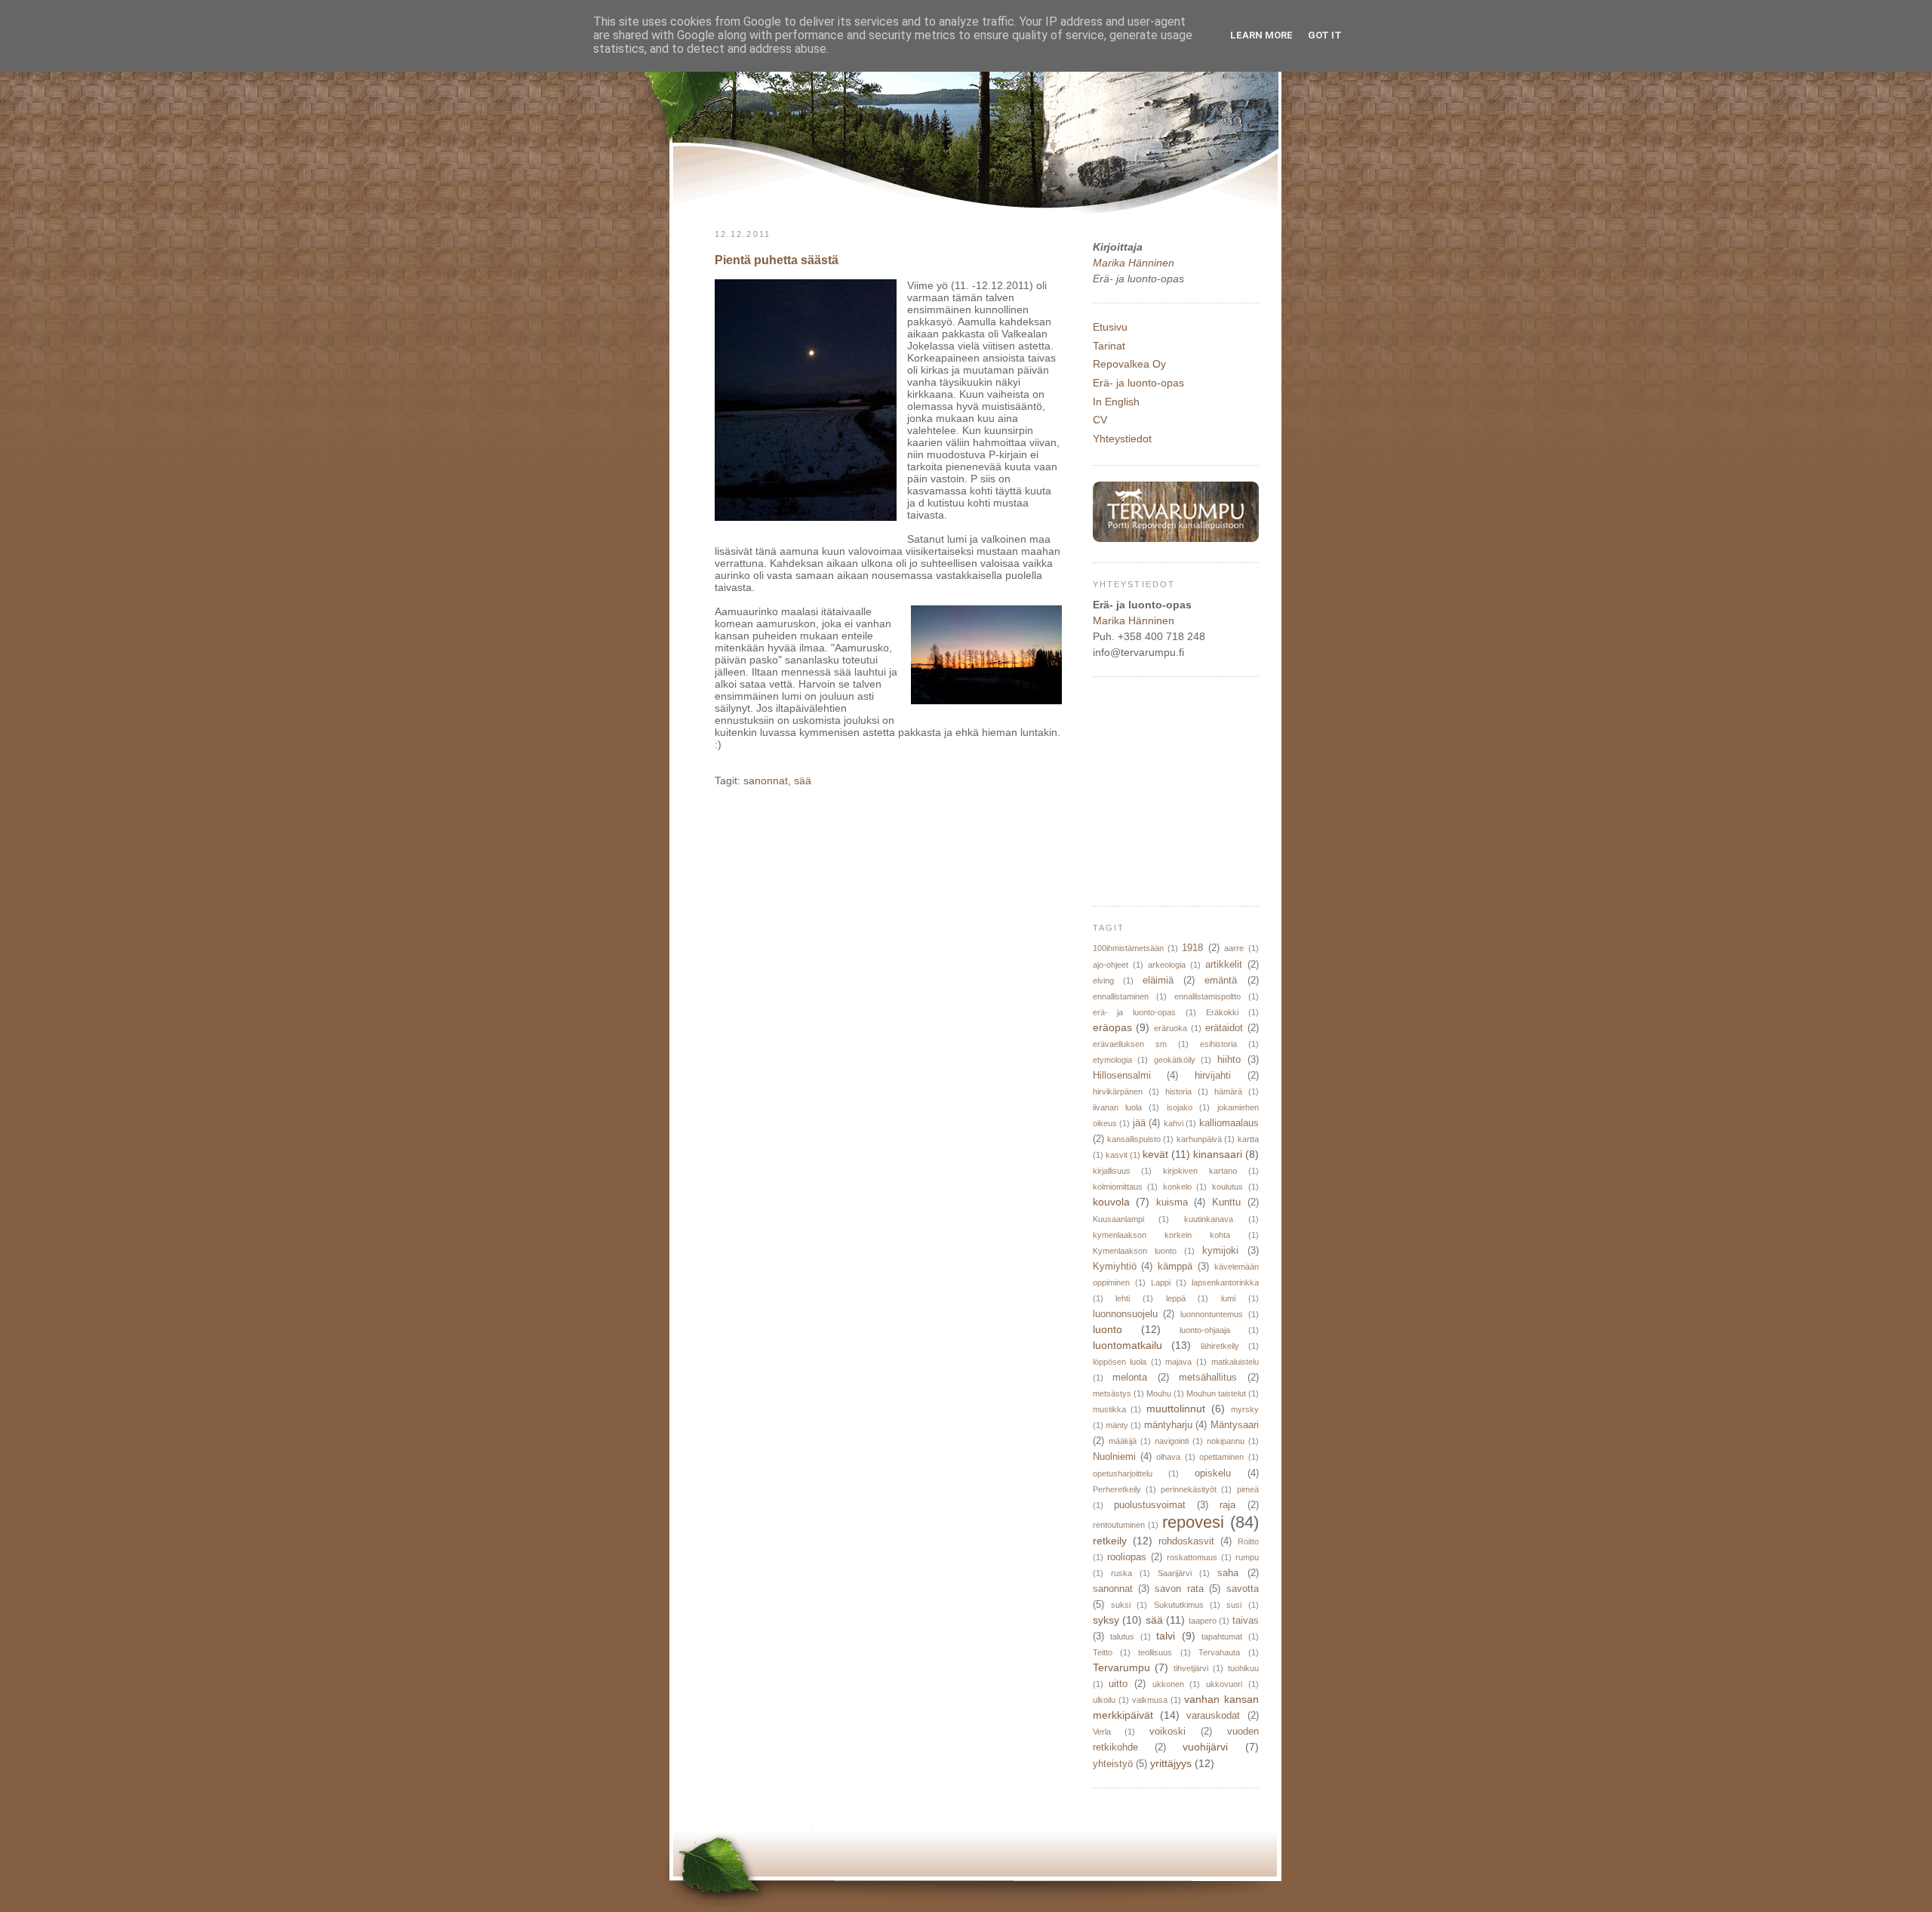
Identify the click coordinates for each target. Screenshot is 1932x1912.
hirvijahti (1213, 1076)
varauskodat (1213, 1716)
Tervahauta (1219, 1652)
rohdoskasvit (1186, 1541)
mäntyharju (1168, 1425)
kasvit (1117, 1155)
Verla (1102, 1732)
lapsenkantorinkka (1225, 1282)
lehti (1123, 1298)
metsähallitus (1208, 1378)
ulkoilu (1104, 1700)
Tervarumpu (1121, 1667)
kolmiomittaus (1118, 1187)
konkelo (1177, 1187)
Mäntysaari (1235, 1425)
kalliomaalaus (1229, 1123)
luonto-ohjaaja (1205, 1330)
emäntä (1221, 981)
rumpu (1247, 1557)
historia (1178, 1091)
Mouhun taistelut (1216, 1393)
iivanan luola (1117, 1107)
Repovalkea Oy (1129, 364)
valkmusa (1150, 1700)
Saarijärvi (1175, 1573)
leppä (1176, 1298)
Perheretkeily (1117, 1489)
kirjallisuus (1112, 1171)
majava (1178, 1362)
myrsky (1245, 1409)
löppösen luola (1120, 1362)
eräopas (1112, 1027)
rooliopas (1127, 1557)
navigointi (1172, 1441)
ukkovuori (1224, 1684)
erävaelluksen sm (1130, 1044)
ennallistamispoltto (1207, 996)
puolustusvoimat (1150, 1505)
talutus (1122, 1636)
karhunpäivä (1199, 1139)
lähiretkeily (1220, 1346)
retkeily (1110, 1541)
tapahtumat (1222, 1636)
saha (1228, 1573)
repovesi (1193, 1522)
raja (1227, 1505)
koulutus (1227, 1187)
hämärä (1228, 1091)
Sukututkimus (1179, 1605)
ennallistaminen (1121, 996)
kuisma (1172, 1202)
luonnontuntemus (1212, 1314)
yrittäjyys (1171, 1763)
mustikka (1109, 1409)
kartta (1248, 1139)
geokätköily (1175, 1060)
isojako (1180, 1107)
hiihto (1229, 1060)
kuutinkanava (1209, 1219)
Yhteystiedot (1122, 439)
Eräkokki (1222, 1012)
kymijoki (1220, 1251)
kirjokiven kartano (1200, 1171)
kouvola (1111, 1202)
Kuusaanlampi (1118, 1219)
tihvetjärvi (1191, 1668)
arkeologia (1167, 965)
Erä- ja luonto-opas (1138, 383)
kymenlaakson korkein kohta (1161, 1235)
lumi (1228, 1298)
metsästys (1112, 1393)
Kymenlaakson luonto (1135, 1251)
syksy (1106, 1620)
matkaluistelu (1235, 1362)
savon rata (1179, 1589)
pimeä (1248, 1489)
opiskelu (1213, 1473)
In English (1116, 402)
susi (1234, 1605)
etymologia (1112, 1060)
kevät (1155, 1154)
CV (1100, 420)
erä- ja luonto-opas (1135, 1012)
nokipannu (1226, 1441)
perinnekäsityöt (1189, 1489)
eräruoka (1171, 1028)
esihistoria (1218, 1044)
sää (803, 781)
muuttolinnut (1176, 1409)
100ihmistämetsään (1128, 948)
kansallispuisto (1134, 1139)
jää (1139, 1123)
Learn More (1261, 35)
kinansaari (1218, 1154)
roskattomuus (1192, 1557)
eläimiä (1158, 981)
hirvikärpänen (1118, 1091)
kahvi (1174, 1123)
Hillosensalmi (1122, 1076)
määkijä (1123, 1441)
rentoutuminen (1119, 1525)
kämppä (1175, 1267)
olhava (1168, 1457)
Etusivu (1110, 327)
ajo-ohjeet (1111, 965)
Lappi (1161, 1282)
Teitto (1103, 1652)
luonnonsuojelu (1125, 1314)
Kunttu (1226, 1202)
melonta (1130, 1378)
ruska (1121, 1573)
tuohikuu (1243, 1668)
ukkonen (1168, 1684)
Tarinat (1109, 346)
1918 (1192, 948)
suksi (1121, 1605)
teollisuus (1155, 1652)
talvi (1166, 1636)
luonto (1108, 1329)
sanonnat (766, 781)
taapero (1203, 1621)
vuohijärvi (1205, 1747)
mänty (1117, 1425)
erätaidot (1224, 1028)
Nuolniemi (1114, 1457)
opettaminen (1221, 1457)
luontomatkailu (1128, 1345)
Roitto (1248, 1541)
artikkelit (1224, 965)
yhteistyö (1113, 1764)
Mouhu (1159, 1393)
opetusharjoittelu (1123, 1473)
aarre (1234, 948)
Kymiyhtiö (1115, 1267)
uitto (1118, 1684)
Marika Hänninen (1134, 263)
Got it (1325, 35)
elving (1103, 981)
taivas (1246, 1621)
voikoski (1168, 1732)
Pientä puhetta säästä (777, 260)
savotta (1243, 1589)
